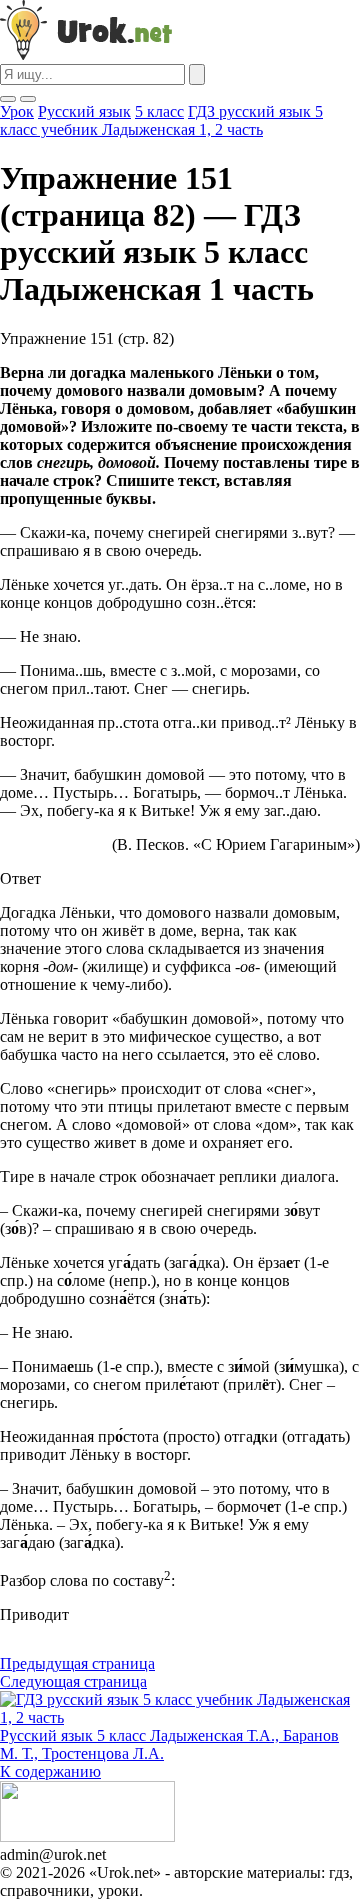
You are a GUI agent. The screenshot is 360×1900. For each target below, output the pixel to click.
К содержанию (50, 1771)
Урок (17, 111)
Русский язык (84, 111)
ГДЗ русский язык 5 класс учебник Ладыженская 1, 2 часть (161, 120)
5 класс (159, 111)
